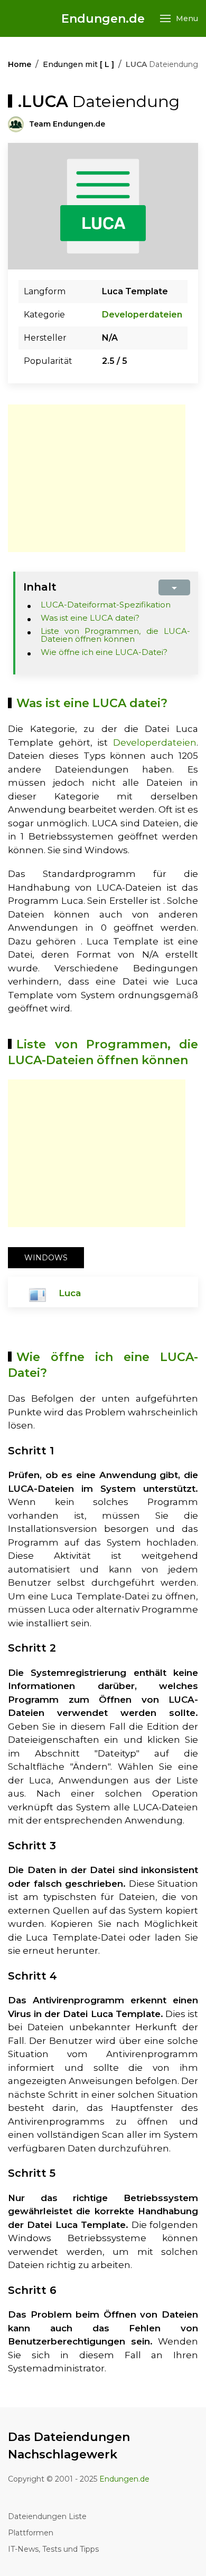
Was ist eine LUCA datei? (90, 618)
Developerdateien (142, 315)
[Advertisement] (97, 478)
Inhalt (40, 587)
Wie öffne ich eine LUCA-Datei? (104, 652)
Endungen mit (78, 64)
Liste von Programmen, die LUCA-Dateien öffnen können (116, 635)
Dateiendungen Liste (47, 2516)
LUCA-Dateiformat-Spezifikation (106, 605)
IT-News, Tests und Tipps (53, 2549)
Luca (70, 1293)
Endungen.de (103, 19)
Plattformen (31, 2533)
